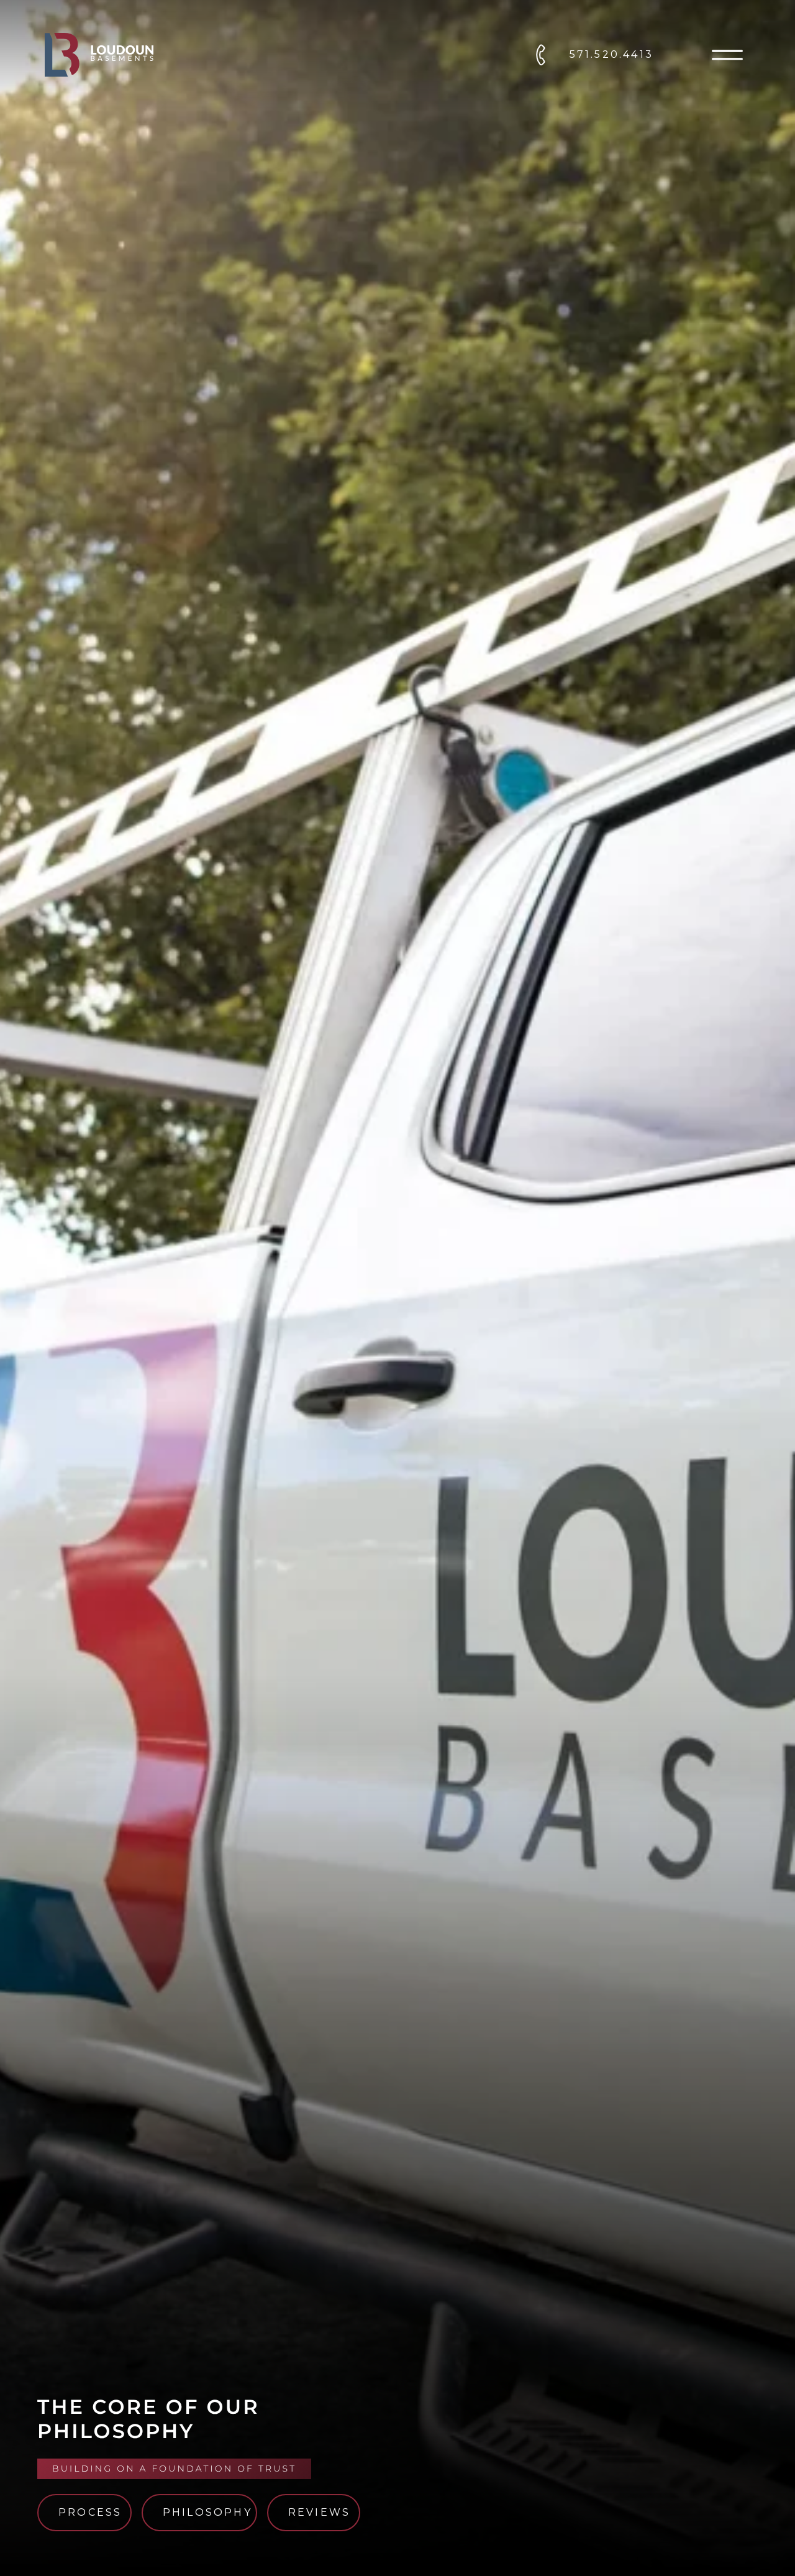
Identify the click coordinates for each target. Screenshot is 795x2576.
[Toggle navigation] (727, 55)
